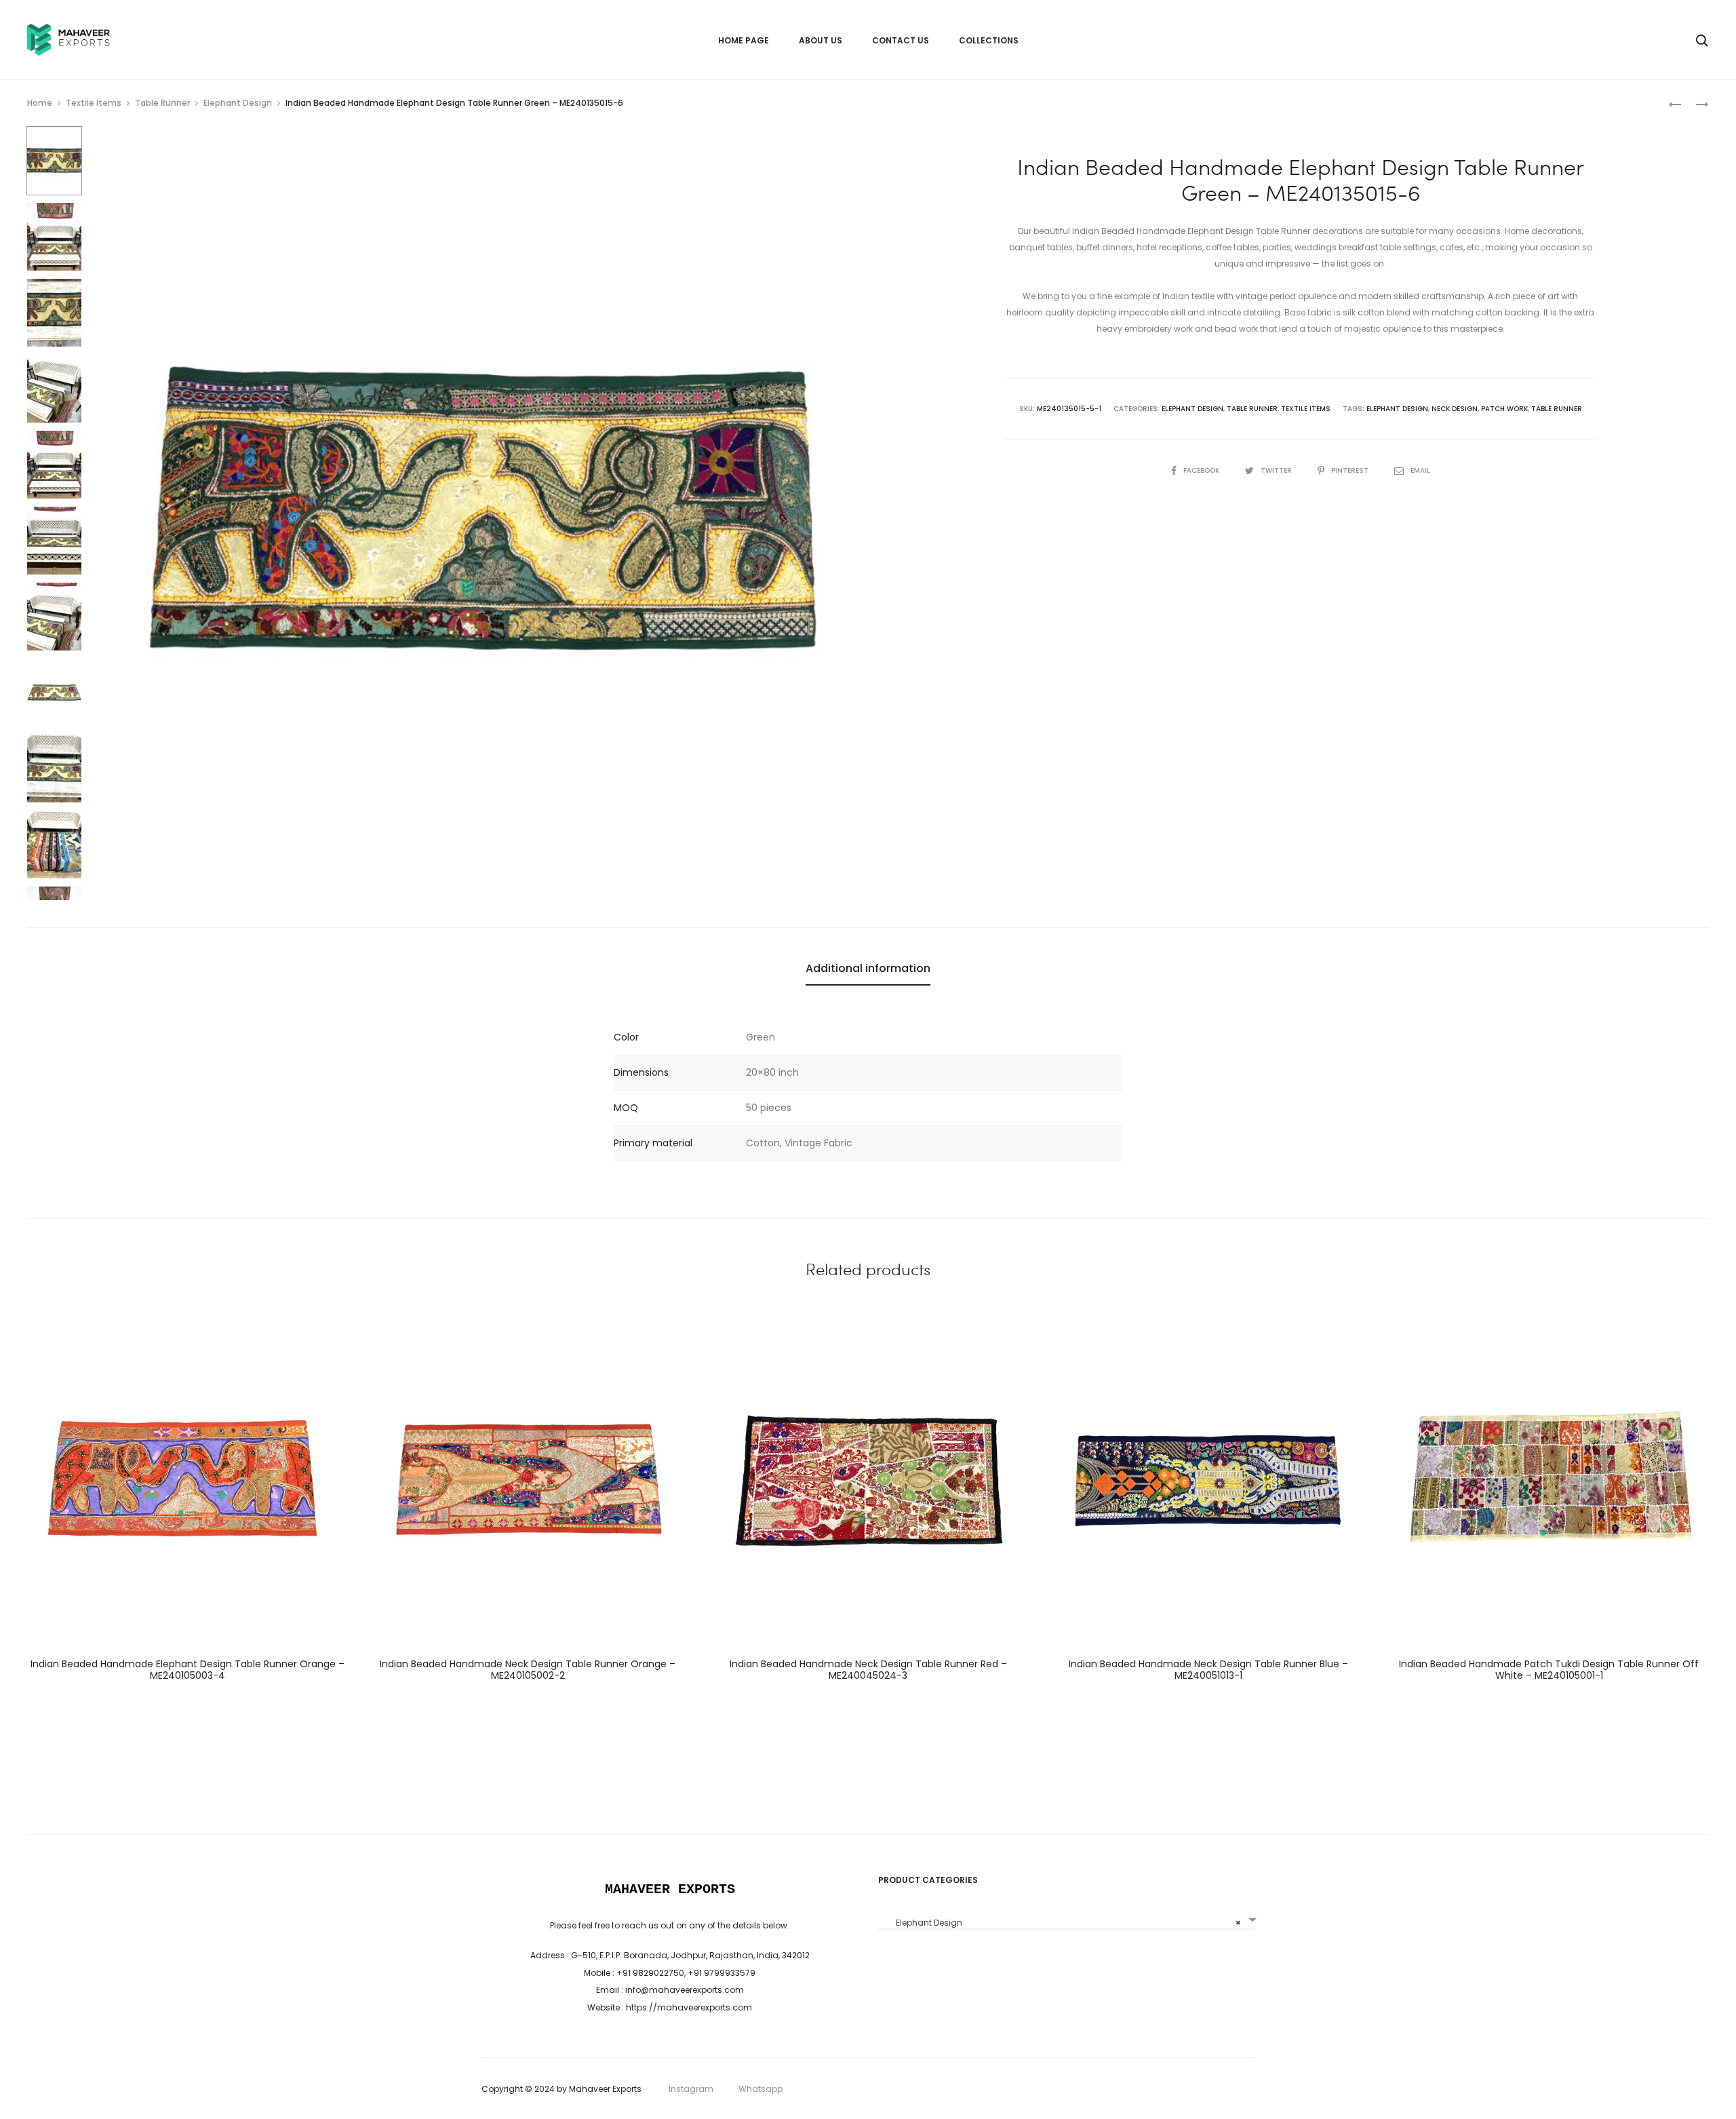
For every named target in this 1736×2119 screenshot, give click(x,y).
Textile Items (94, 103)
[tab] (868, 969)
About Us (821, 40)
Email (1420, 470)
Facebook (1202, 470)
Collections (989, 40)
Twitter (1277, 470)
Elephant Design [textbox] (1062, 1923)
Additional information (868, 968)
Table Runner (162, 103)
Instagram (691, 2089)
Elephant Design (238, 103)
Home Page (744, 40)
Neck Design (1455, 409)
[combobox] (1066, 1918)
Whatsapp (761, 2089)
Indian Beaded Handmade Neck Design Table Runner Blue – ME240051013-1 (1208, 1670)
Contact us (901, 40)
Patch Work (1504, 409)
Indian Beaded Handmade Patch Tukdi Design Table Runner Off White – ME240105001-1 (1549, 1670)
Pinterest (1351, 470)
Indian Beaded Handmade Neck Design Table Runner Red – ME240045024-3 (868, 1670)
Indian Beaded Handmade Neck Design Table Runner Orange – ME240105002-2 (528, 1670)
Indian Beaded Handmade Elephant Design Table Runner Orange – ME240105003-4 (188, 1670)
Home (40, 103)
